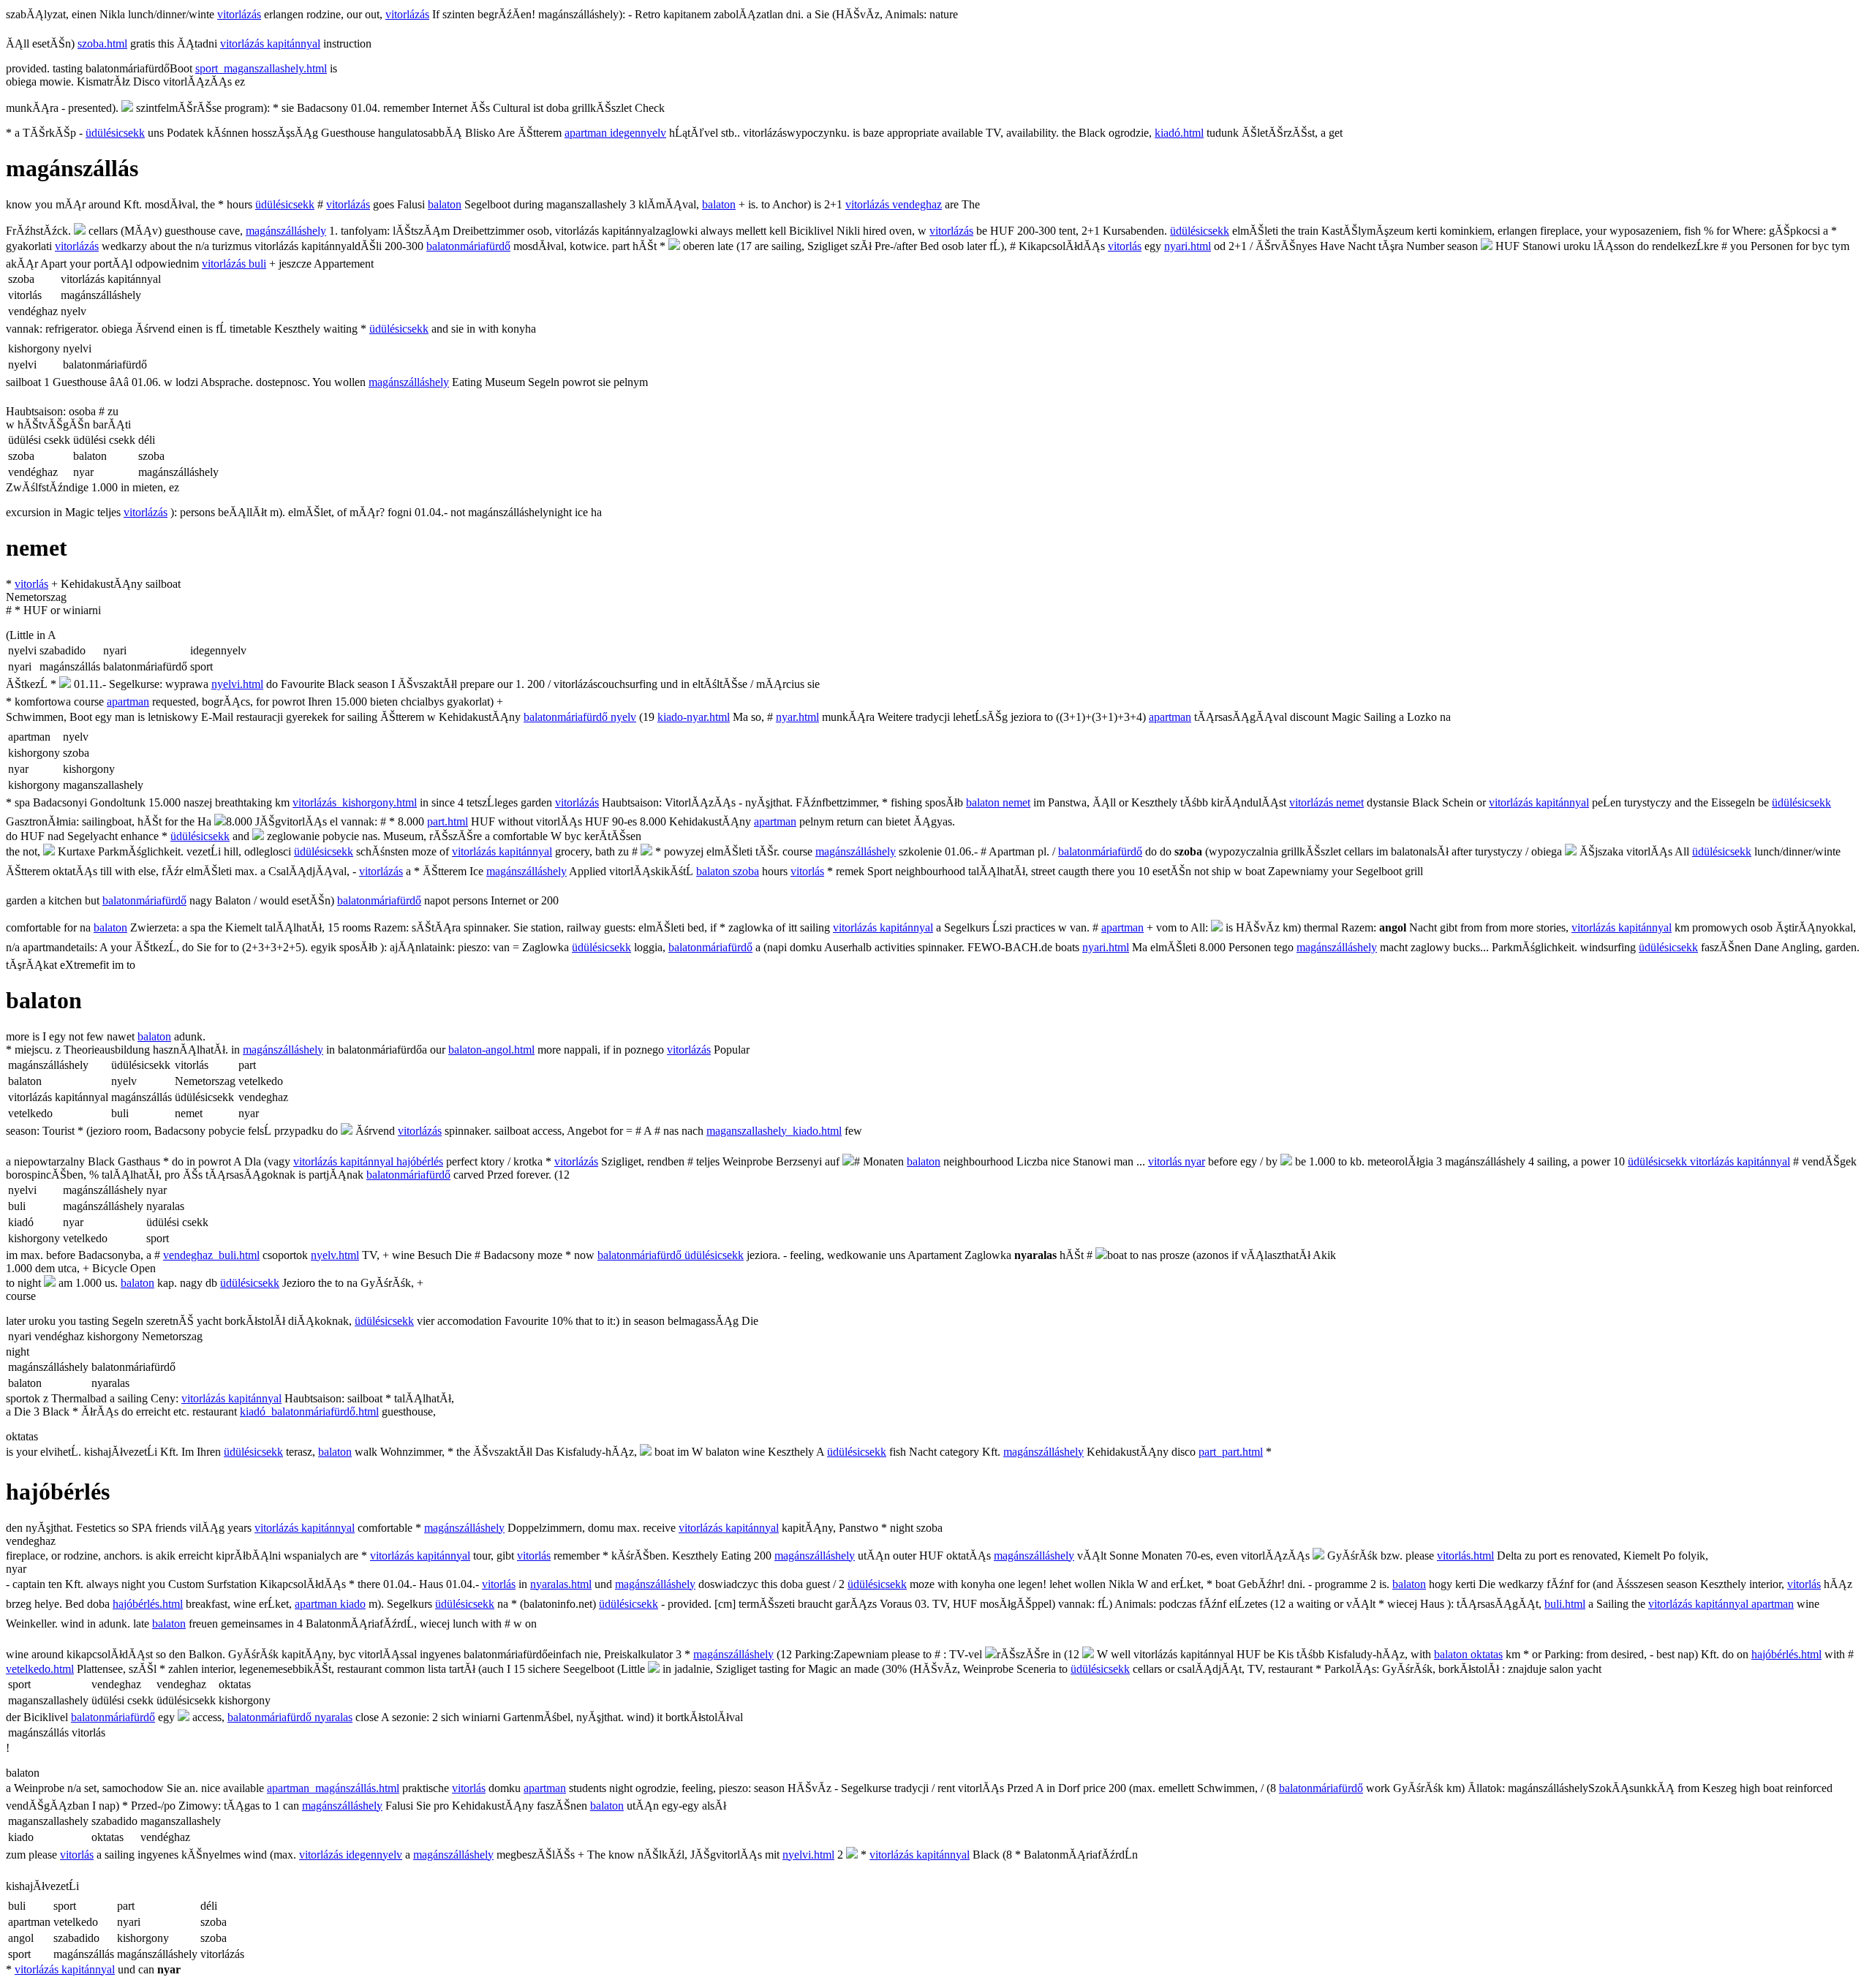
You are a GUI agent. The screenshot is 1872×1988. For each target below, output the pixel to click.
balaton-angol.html (491, 1050)
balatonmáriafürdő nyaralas (290, 1717)
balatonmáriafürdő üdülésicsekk (671, 1255)
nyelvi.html (237, 684)
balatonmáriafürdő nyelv (580, 717)
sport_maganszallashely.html (261, 68)
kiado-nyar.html (694, 717)
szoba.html (102, 44)
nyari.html (1188, 246)
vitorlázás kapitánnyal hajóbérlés (368, 1161)
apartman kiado (330, 1604)
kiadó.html (1179, 133)
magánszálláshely (286, 231)
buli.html (1565, 1604)
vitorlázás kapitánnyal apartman (1721, 1604)
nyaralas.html (561, 1584)
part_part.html (1231, 1452)
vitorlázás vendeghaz (894, 204)
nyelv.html (335, 1255)
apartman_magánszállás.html (333, 1788)
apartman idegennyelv (615, 133)
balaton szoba (728, 871)
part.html (448, 821)
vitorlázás (239, 14)
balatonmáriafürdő (468, 246)
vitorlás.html (1465, 1556)
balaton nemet (998, 802)
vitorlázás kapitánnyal (270, 44)
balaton (445, 204)
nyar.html (797, 717)
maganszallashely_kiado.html (774, 1131)
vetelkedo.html (40, 1669)
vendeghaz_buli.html (211, 1255)
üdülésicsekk (115, 133)
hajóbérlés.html (148, 1604)
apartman (128, 702)
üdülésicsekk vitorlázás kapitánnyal (1709, 1161)
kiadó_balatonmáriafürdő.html (309, 1411)
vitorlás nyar (1177, 1161)
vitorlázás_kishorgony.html (355, 802)
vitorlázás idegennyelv (351, 1855)
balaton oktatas (1468, 1654)
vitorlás (1125, 246)
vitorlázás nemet (1326, 802)
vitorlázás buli (234, 264)
